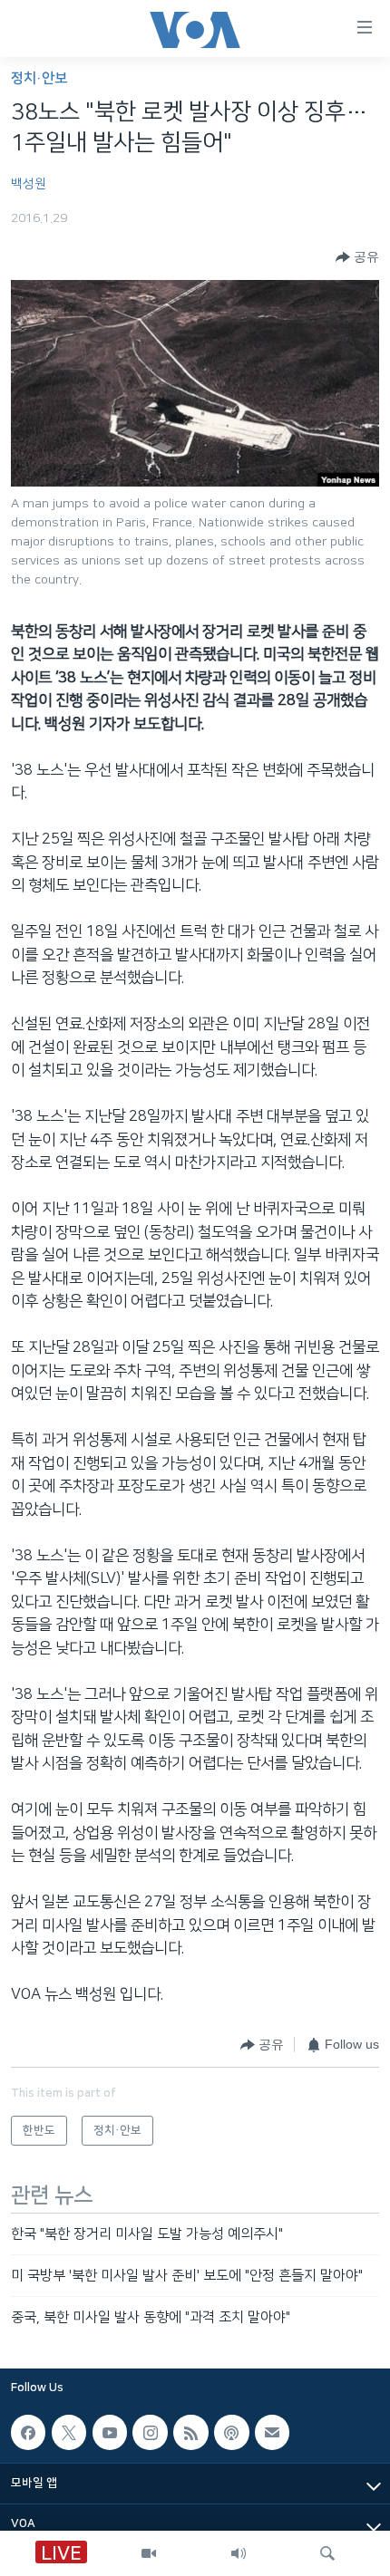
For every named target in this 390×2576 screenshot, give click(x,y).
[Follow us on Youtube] (110, 2432)
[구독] (272, 2432)
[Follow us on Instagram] (150, 2432)
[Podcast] (231, 2432)
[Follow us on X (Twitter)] (69, 2432)
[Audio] (239, 2553)
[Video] (149, 2553)
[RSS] (190, 2432)
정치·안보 (39, 78)
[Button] (357, 257)
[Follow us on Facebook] (28, 2432)
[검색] (327, 2553)
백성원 (29, 184)
